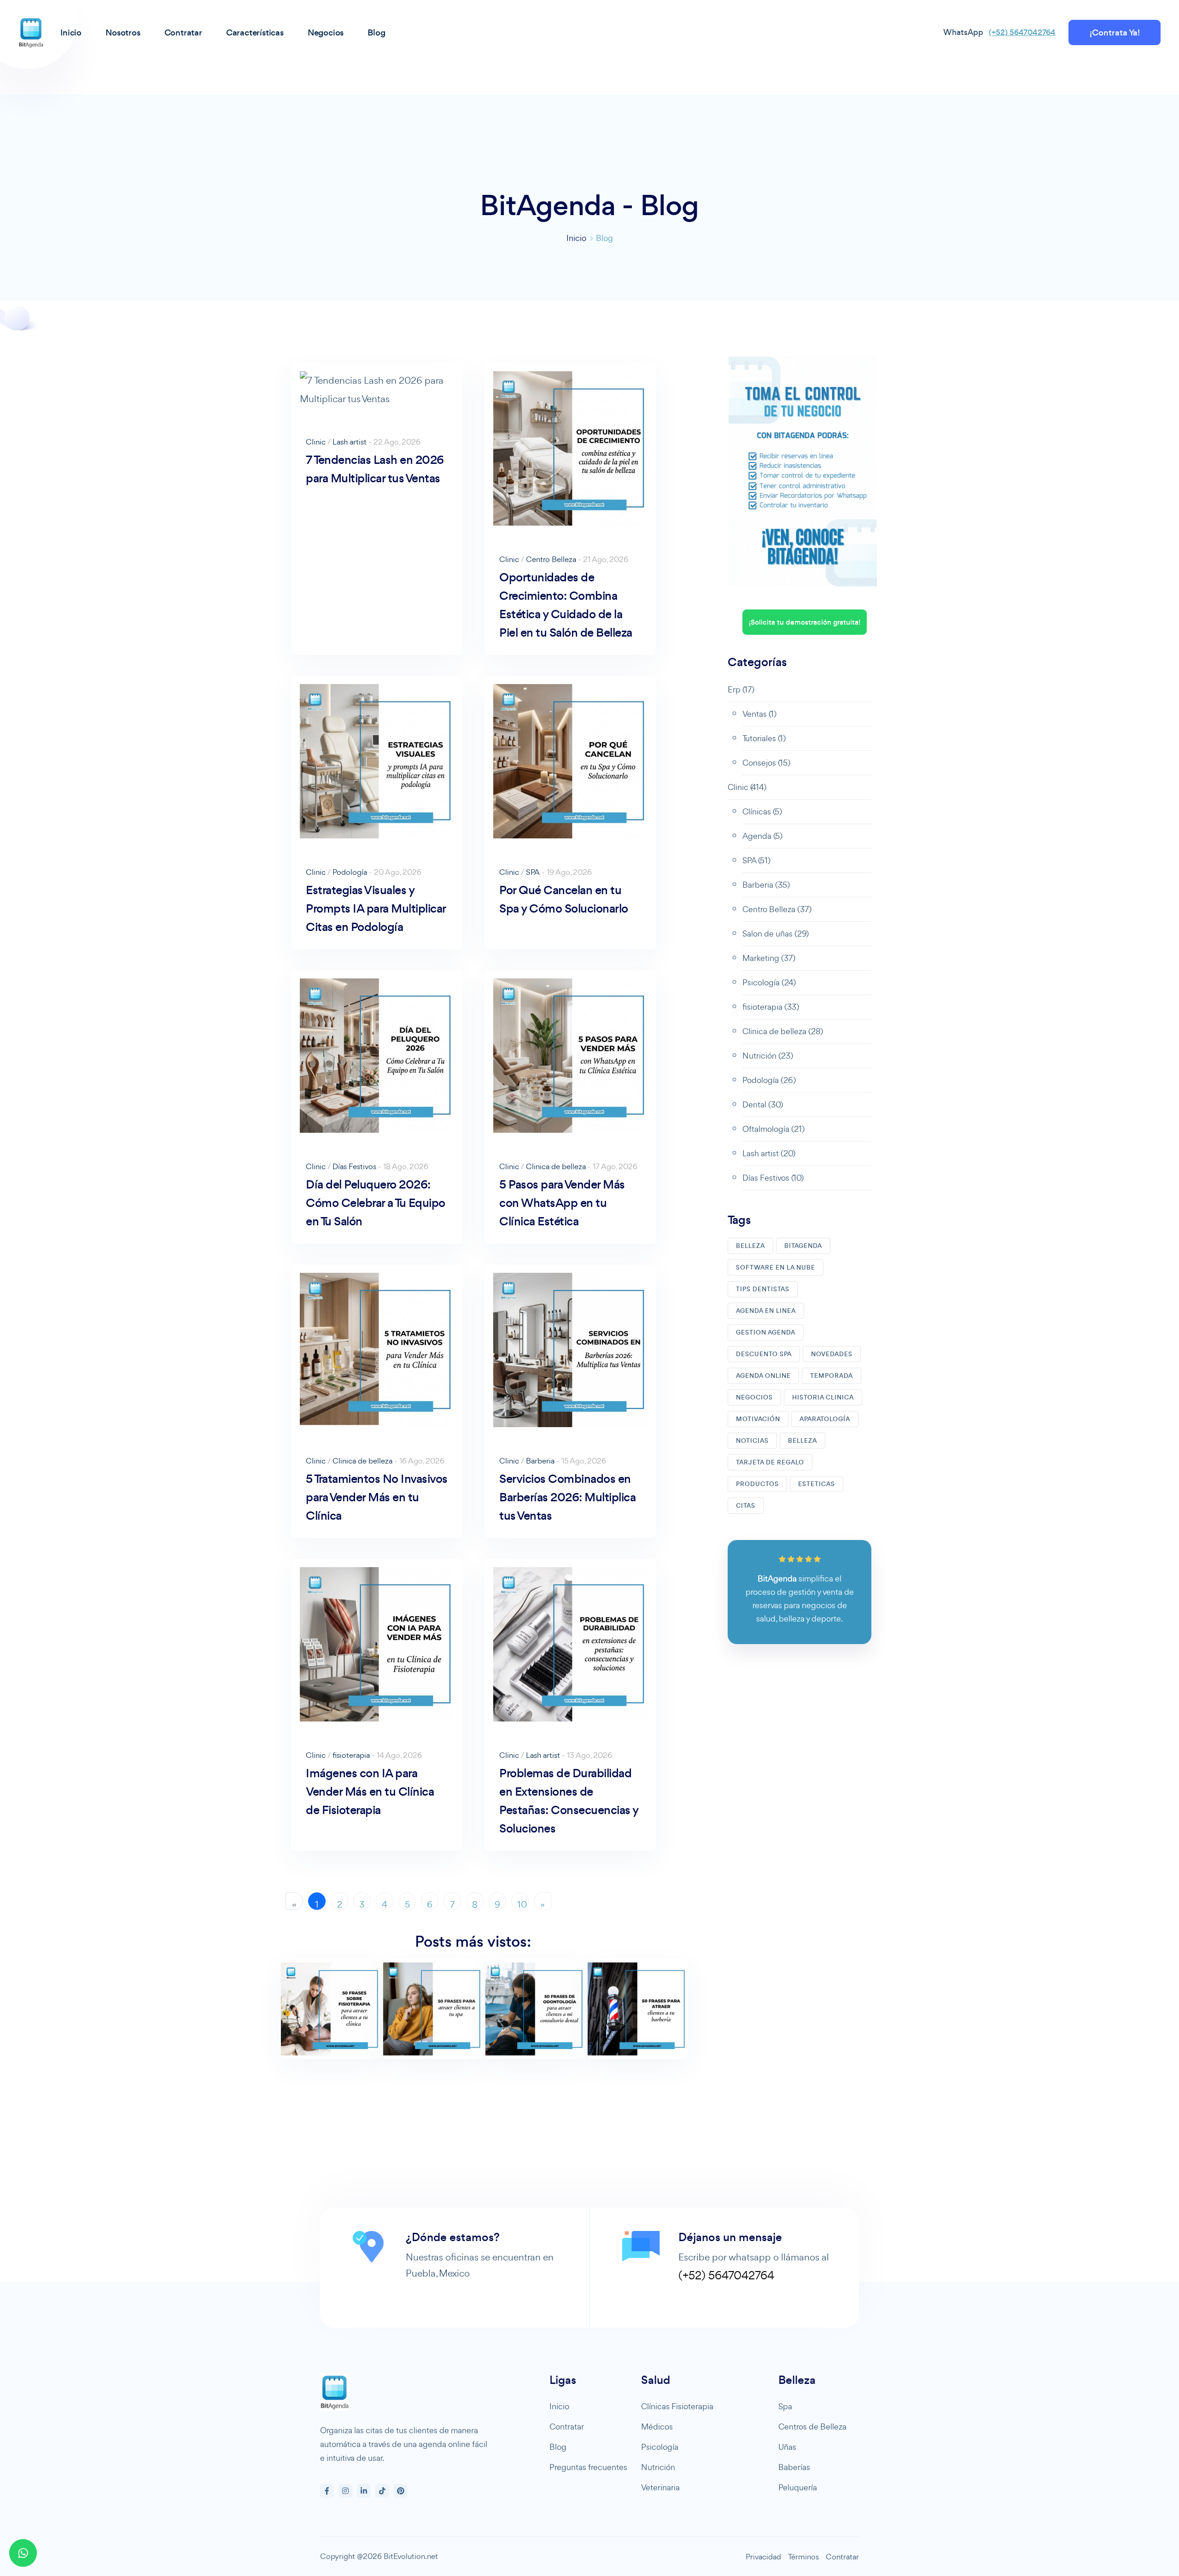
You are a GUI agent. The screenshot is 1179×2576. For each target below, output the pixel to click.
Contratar (567, 2427)
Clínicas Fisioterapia (677, 2406)
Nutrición (768, 1056)
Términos (803, 2557)
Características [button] (255, 32)
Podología (350, 872)
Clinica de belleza (556, 1166)
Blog (558, 2447)
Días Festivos (354, 1166)
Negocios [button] (326, 32)
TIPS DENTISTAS (763, 1289)
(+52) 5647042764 (1022, 32)
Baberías (794, 2467)
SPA (533, 872)
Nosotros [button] (123, 32)
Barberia (540, 1461)
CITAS (746, 1506)
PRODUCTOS (757, 1484)
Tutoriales (764, 738)
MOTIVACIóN (758, 1419)
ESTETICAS (817, 1484)
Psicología (769, 982)
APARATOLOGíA (825, 1419)
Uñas (787, 2447)
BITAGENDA (803, 1246)
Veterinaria (660, 2487)
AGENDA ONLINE (763, 1376)
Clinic (316, 442)
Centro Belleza (551, 559)
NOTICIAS (752, 1441)
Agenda (762, 836)
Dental (763, 1104)
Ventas (759, 714)
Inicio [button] (71, 32)
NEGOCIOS (754, 1397)
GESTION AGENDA (766, 1332)
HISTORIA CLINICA (823, 1397)
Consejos (766, 763)
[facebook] (327, 2491)
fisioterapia (351, 1755)
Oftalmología (773, 1129)
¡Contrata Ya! (1115, 32)
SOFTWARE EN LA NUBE (776, 1268)
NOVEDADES (832, 1354)
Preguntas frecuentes (588, 2467)
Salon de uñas (776, 934)
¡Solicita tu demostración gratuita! (805, 622)
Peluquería (798, 2487)
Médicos (657, 2427)
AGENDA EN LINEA (766, 1311)
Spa (785, 2406)
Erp (741, 689)
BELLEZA (750, 1246)
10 (522, 1904)
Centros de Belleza (812, 2427)
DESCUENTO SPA (764, 1354)
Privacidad (763, 2557)
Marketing (769, 958)
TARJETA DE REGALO (770, 1462)
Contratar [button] (183, 32)
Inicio (576, 238)
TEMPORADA (832, 1376)
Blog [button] (376, 32)
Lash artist (350, 442)
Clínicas (762, 811)
